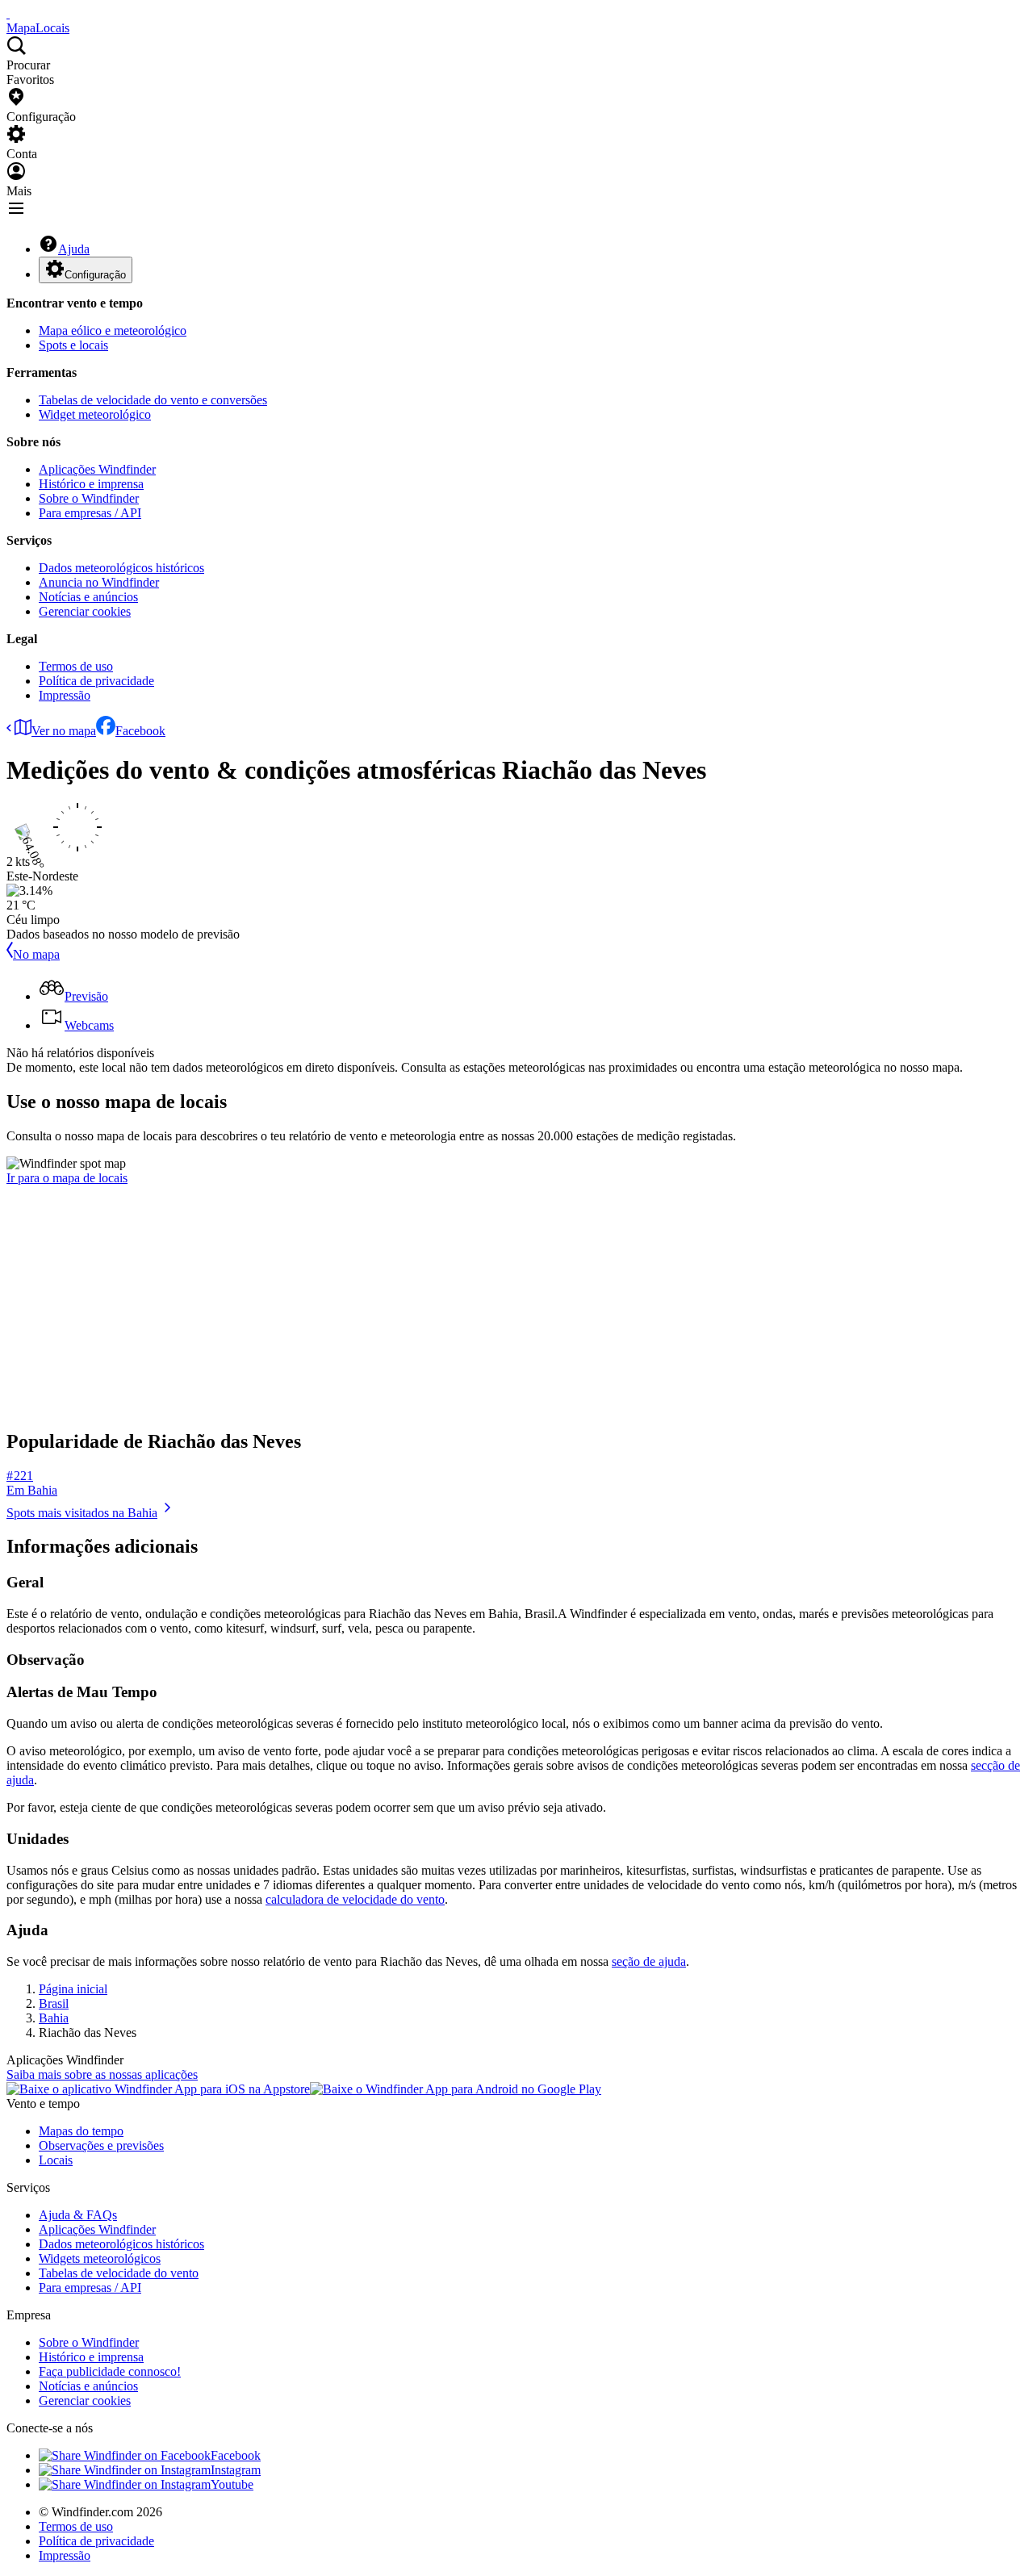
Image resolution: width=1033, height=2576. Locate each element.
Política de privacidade (96, 681)
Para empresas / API (90, 513)
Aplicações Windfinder (97, 469)
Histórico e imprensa (91, 484)
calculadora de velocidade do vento (355, 1899)
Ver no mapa (64, 731)
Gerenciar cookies (85, 611)
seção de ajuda (649, 1961)
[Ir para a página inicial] (8, 13)
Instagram (236, 2470)
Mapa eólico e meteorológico (113, 330)
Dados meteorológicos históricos (121, 568)
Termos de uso (76, 666)
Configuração (95, 275)
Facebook (140, 731)
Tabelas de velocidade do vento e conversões (153, 400)
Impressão (65, 695)
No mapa (36, 954)
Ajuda (74, 249)
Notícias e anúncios (88, 597)
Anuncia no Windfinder (99, 582)
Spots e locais (73, 345)
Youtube (232, 2484)
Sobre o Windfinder (89, 498)
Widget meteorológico (95, 414)
